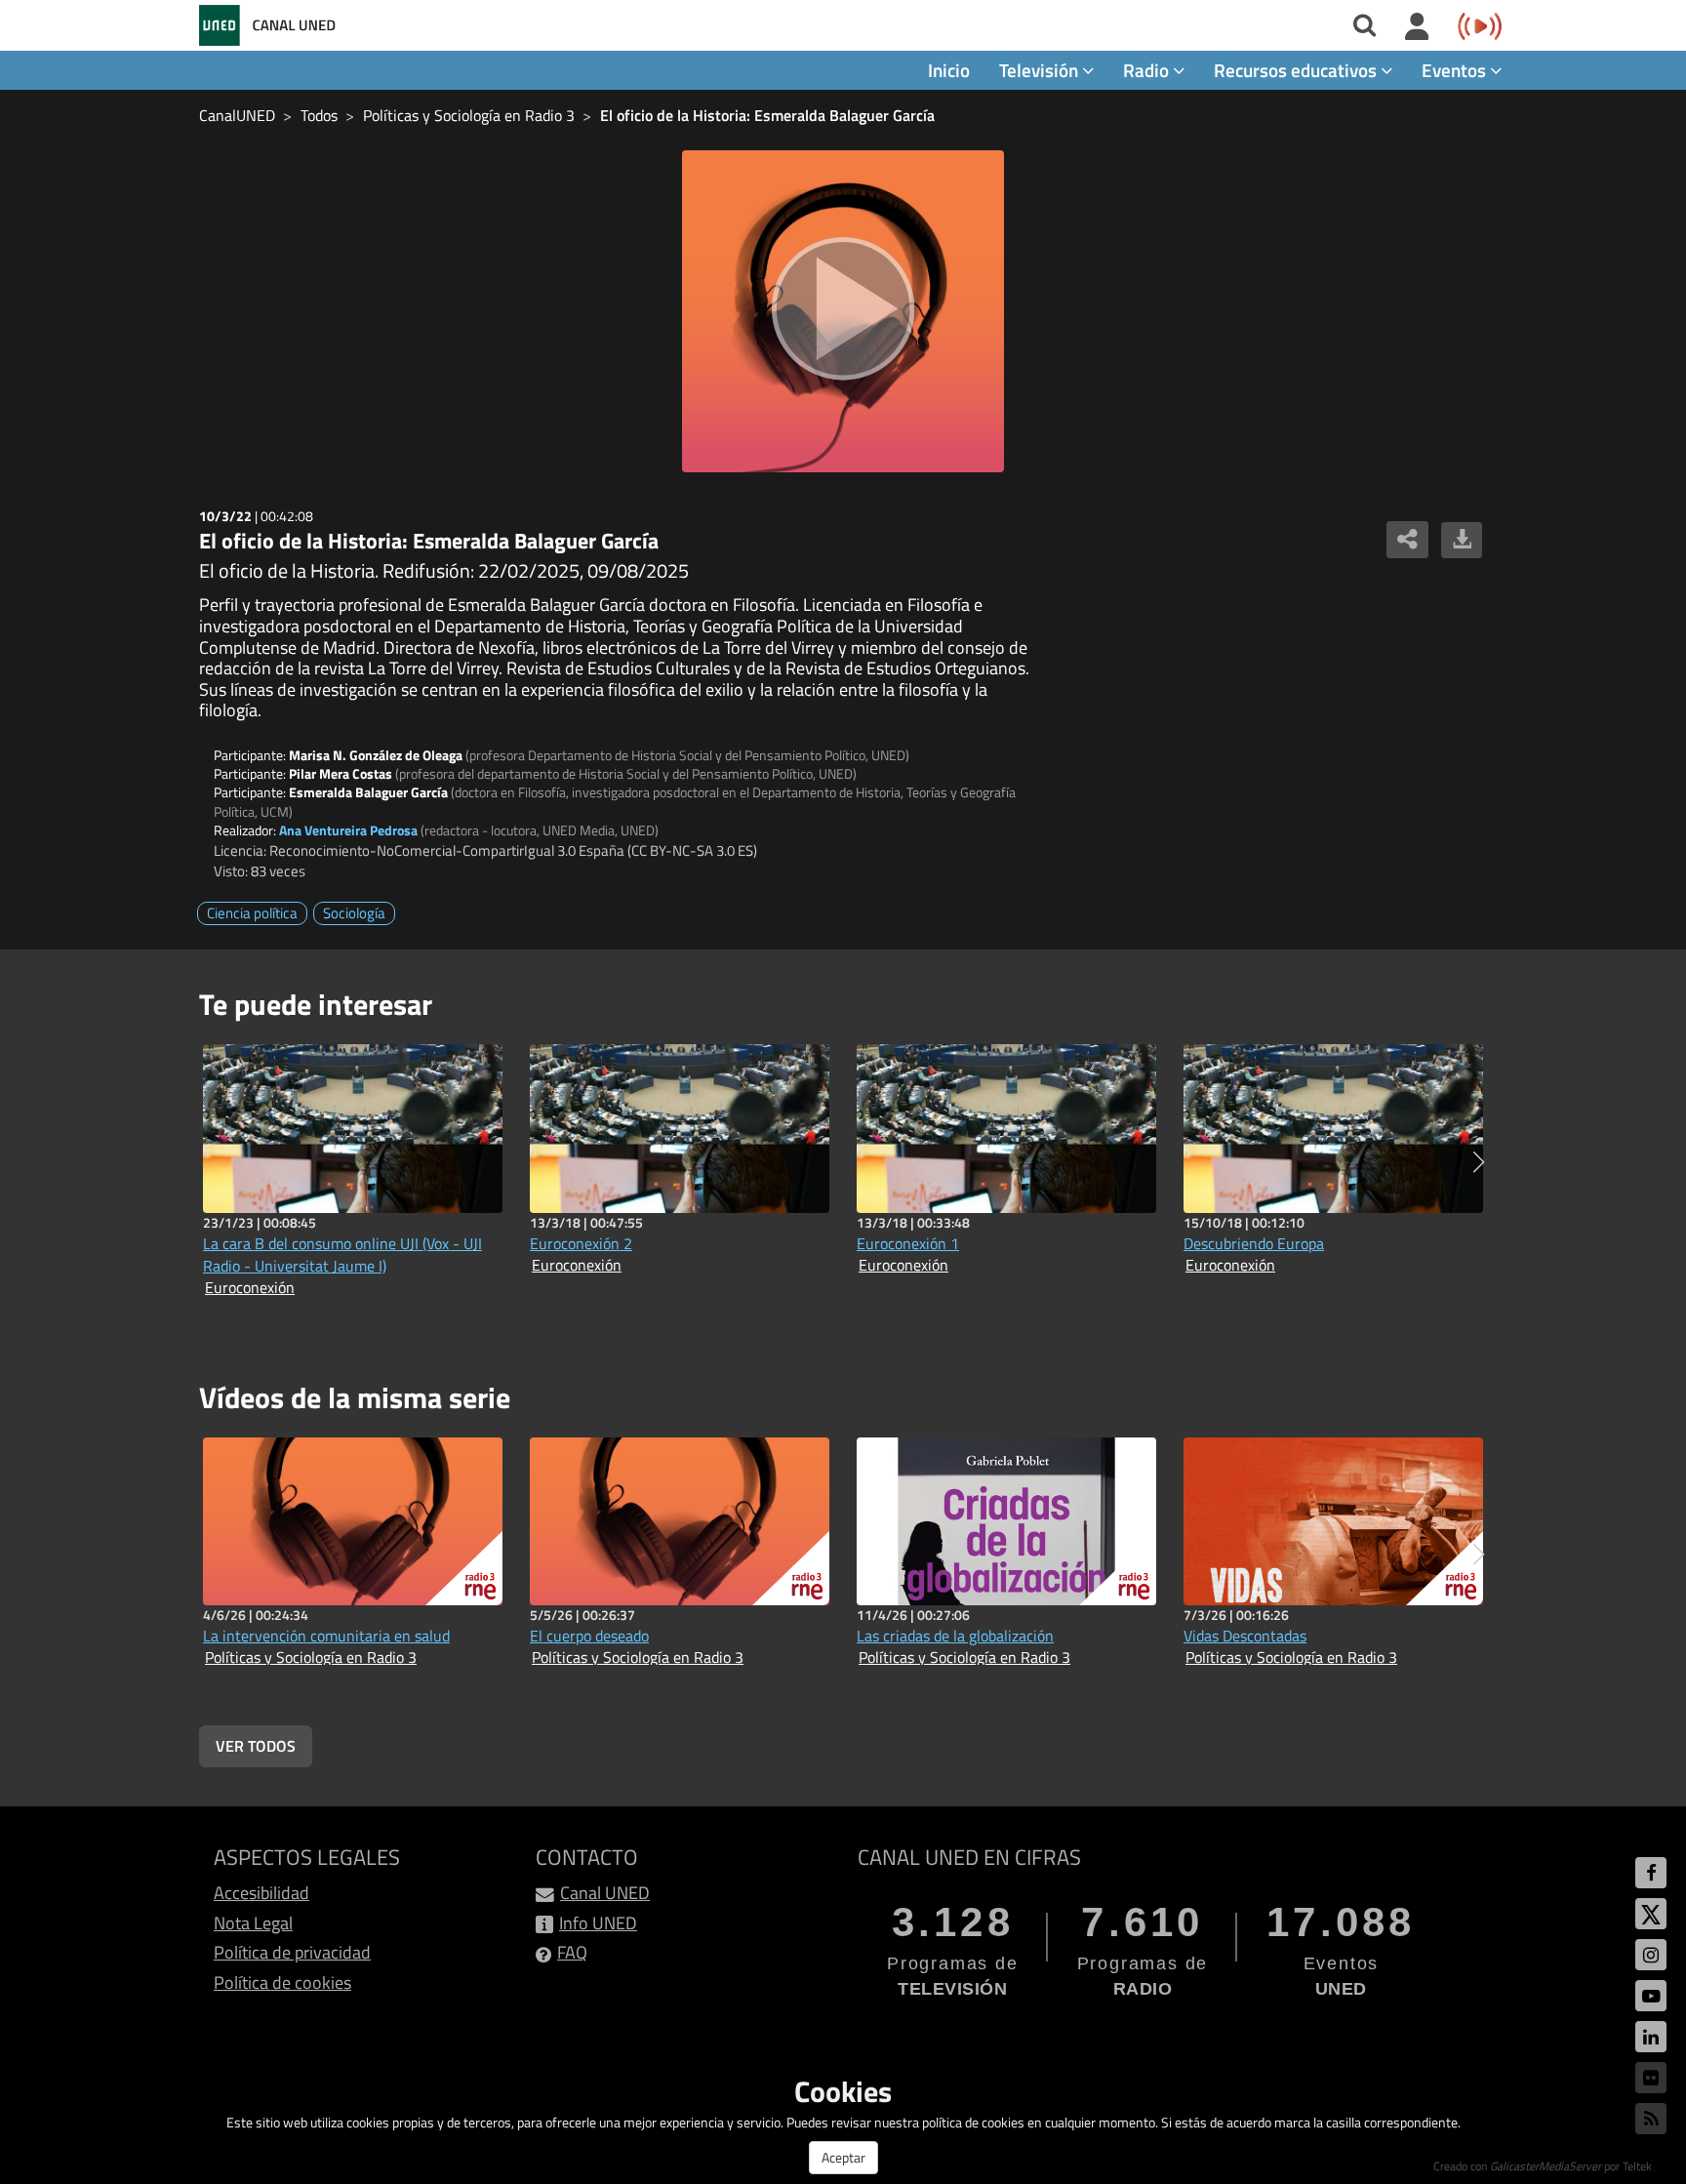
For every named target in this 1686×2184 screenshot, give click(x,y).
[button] (1479, 1162)
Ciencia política (252, 913)
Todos (319, 115)
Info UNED (598, 1923)
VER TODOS (256, 1746)
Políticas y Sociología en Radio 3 (469, 115)
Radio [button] (1148, 70)
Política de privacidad (292, 1952)
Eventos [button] (1456, 70)
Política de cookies (282, 1982)
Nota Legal (253, 1923)
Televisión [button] (1041, 70)
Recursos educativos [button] (1297, 70)
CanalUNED (237, 115)
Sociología (354, 913)
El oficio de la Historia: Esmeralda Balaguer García (767, 115)
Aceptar (843, 2157)
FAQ (572, 1952)
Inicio (949, 70)
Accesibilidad (261, 1893)
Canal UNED (605, 1893)
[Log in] (1417, 27)
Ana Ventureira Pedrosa (348, 830)
